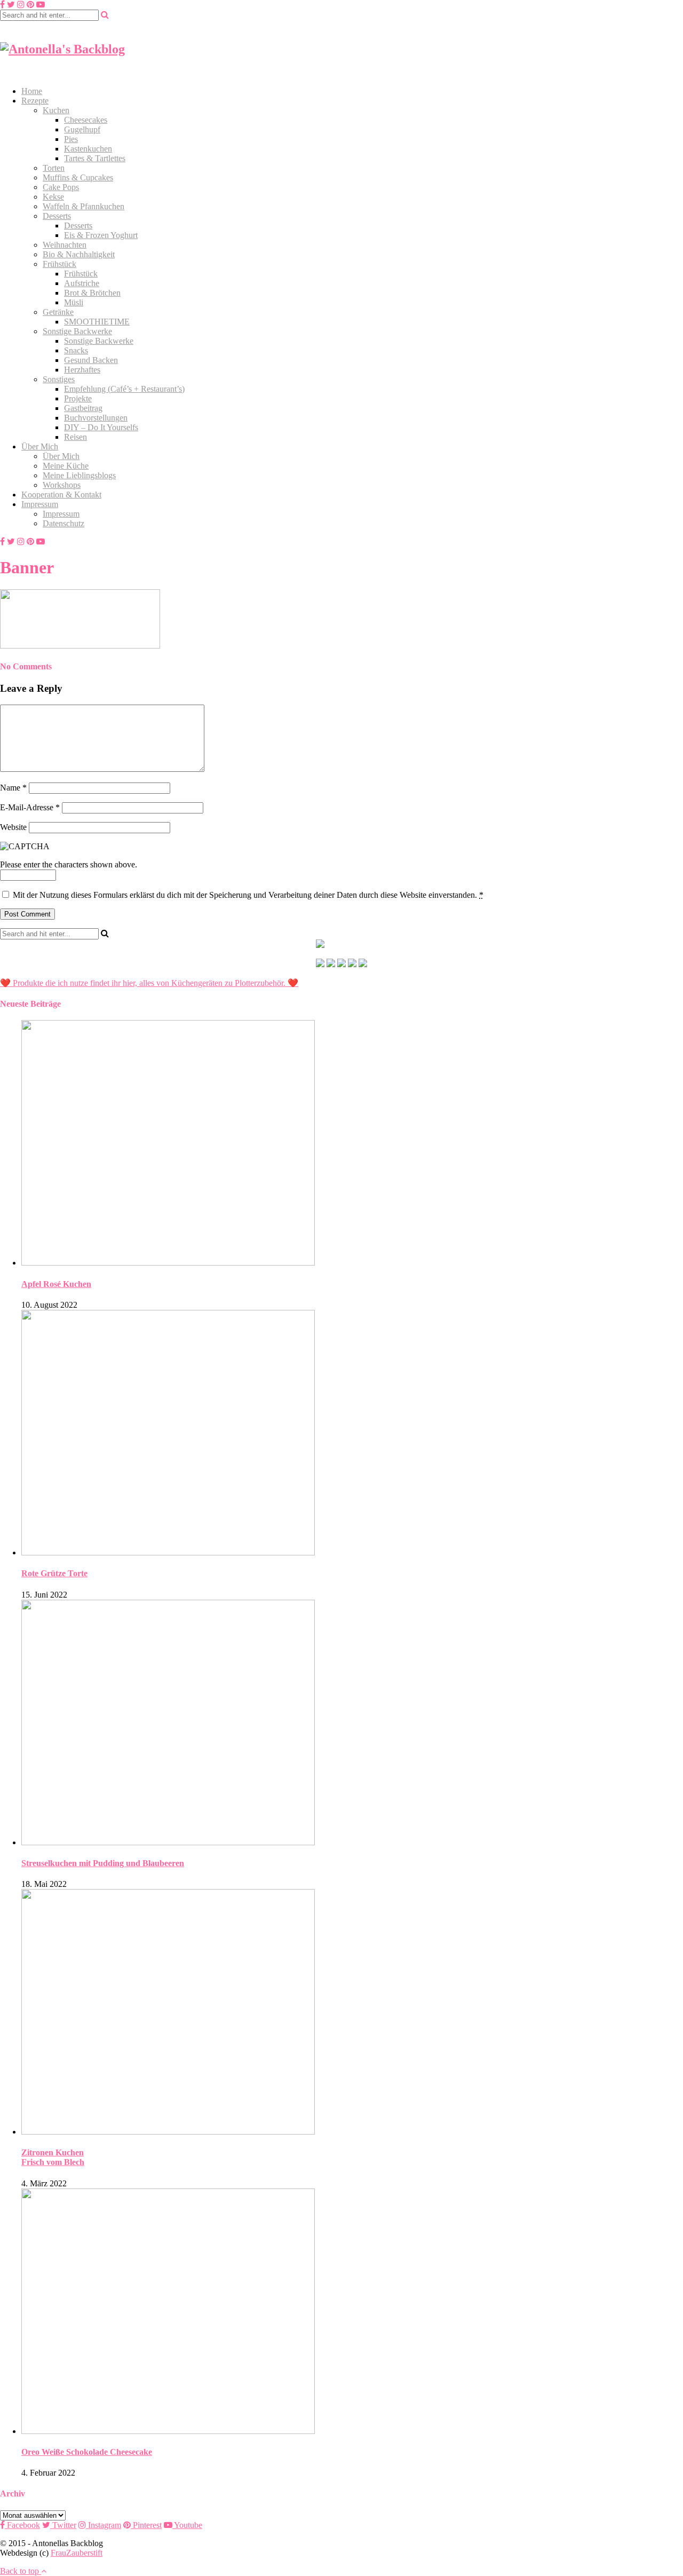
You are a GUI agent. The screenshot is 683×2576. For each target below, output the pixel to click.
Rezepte (35, 101)
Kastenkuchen (88, 149)
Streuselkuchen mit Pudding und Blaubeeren (103, 1863)
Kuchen (56, 110)
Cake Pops (61, 187)
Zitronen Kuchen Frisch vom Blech (53, 2157)
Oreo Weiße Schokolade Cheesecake (87, 2452)
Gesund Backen (91, 360)
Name (13, 788)
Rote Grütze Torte (54, 1573)
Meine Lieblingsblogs (79, 475)
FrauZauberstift (77, 2553)
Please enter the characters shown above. (69, 864)
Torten (54, 168)
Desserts (57, 216)
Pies (71, 139)
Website (13, 827)
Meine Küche (66, 466)
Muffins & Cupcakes (78, 177)
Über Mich (40, 447)
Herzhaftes (82, 370)
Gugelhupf (82, 129)
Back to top (21, 2571)
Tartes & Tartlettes (95, 158)
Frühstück (59, 264)
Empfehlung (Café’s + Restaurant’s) (124, 389)
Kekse (53, 197)
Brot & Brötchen (92, 293)
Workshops (62, 485)
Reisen (76, 437)
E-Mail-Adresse (30, 807)
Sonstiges (59, 379)
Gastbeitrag (83, 408)
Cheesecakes (86, 120)
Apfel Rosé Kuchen (56, 1284)
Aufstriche (82, 283)
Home (32, 91)
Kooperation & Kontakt (61, 495)
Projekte (78, 398)
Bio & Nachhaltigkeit (79, 254)
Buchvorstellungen (96, 418)
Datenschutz (63, 523)
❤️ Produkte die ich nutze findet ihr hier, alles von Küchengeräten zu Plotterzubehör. (143, 983)
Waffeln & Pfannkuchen (84, 206)
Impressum (40, 504)
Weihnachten (65, 245)
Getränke (58, 312)
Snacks (76, 350)
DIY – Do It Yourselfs (101, 427)
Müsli (74, 302)
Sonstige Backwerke (77, 331)
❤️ (292, 983)
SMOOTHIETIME (97, 322)
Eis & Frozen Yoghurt (101, 235)
